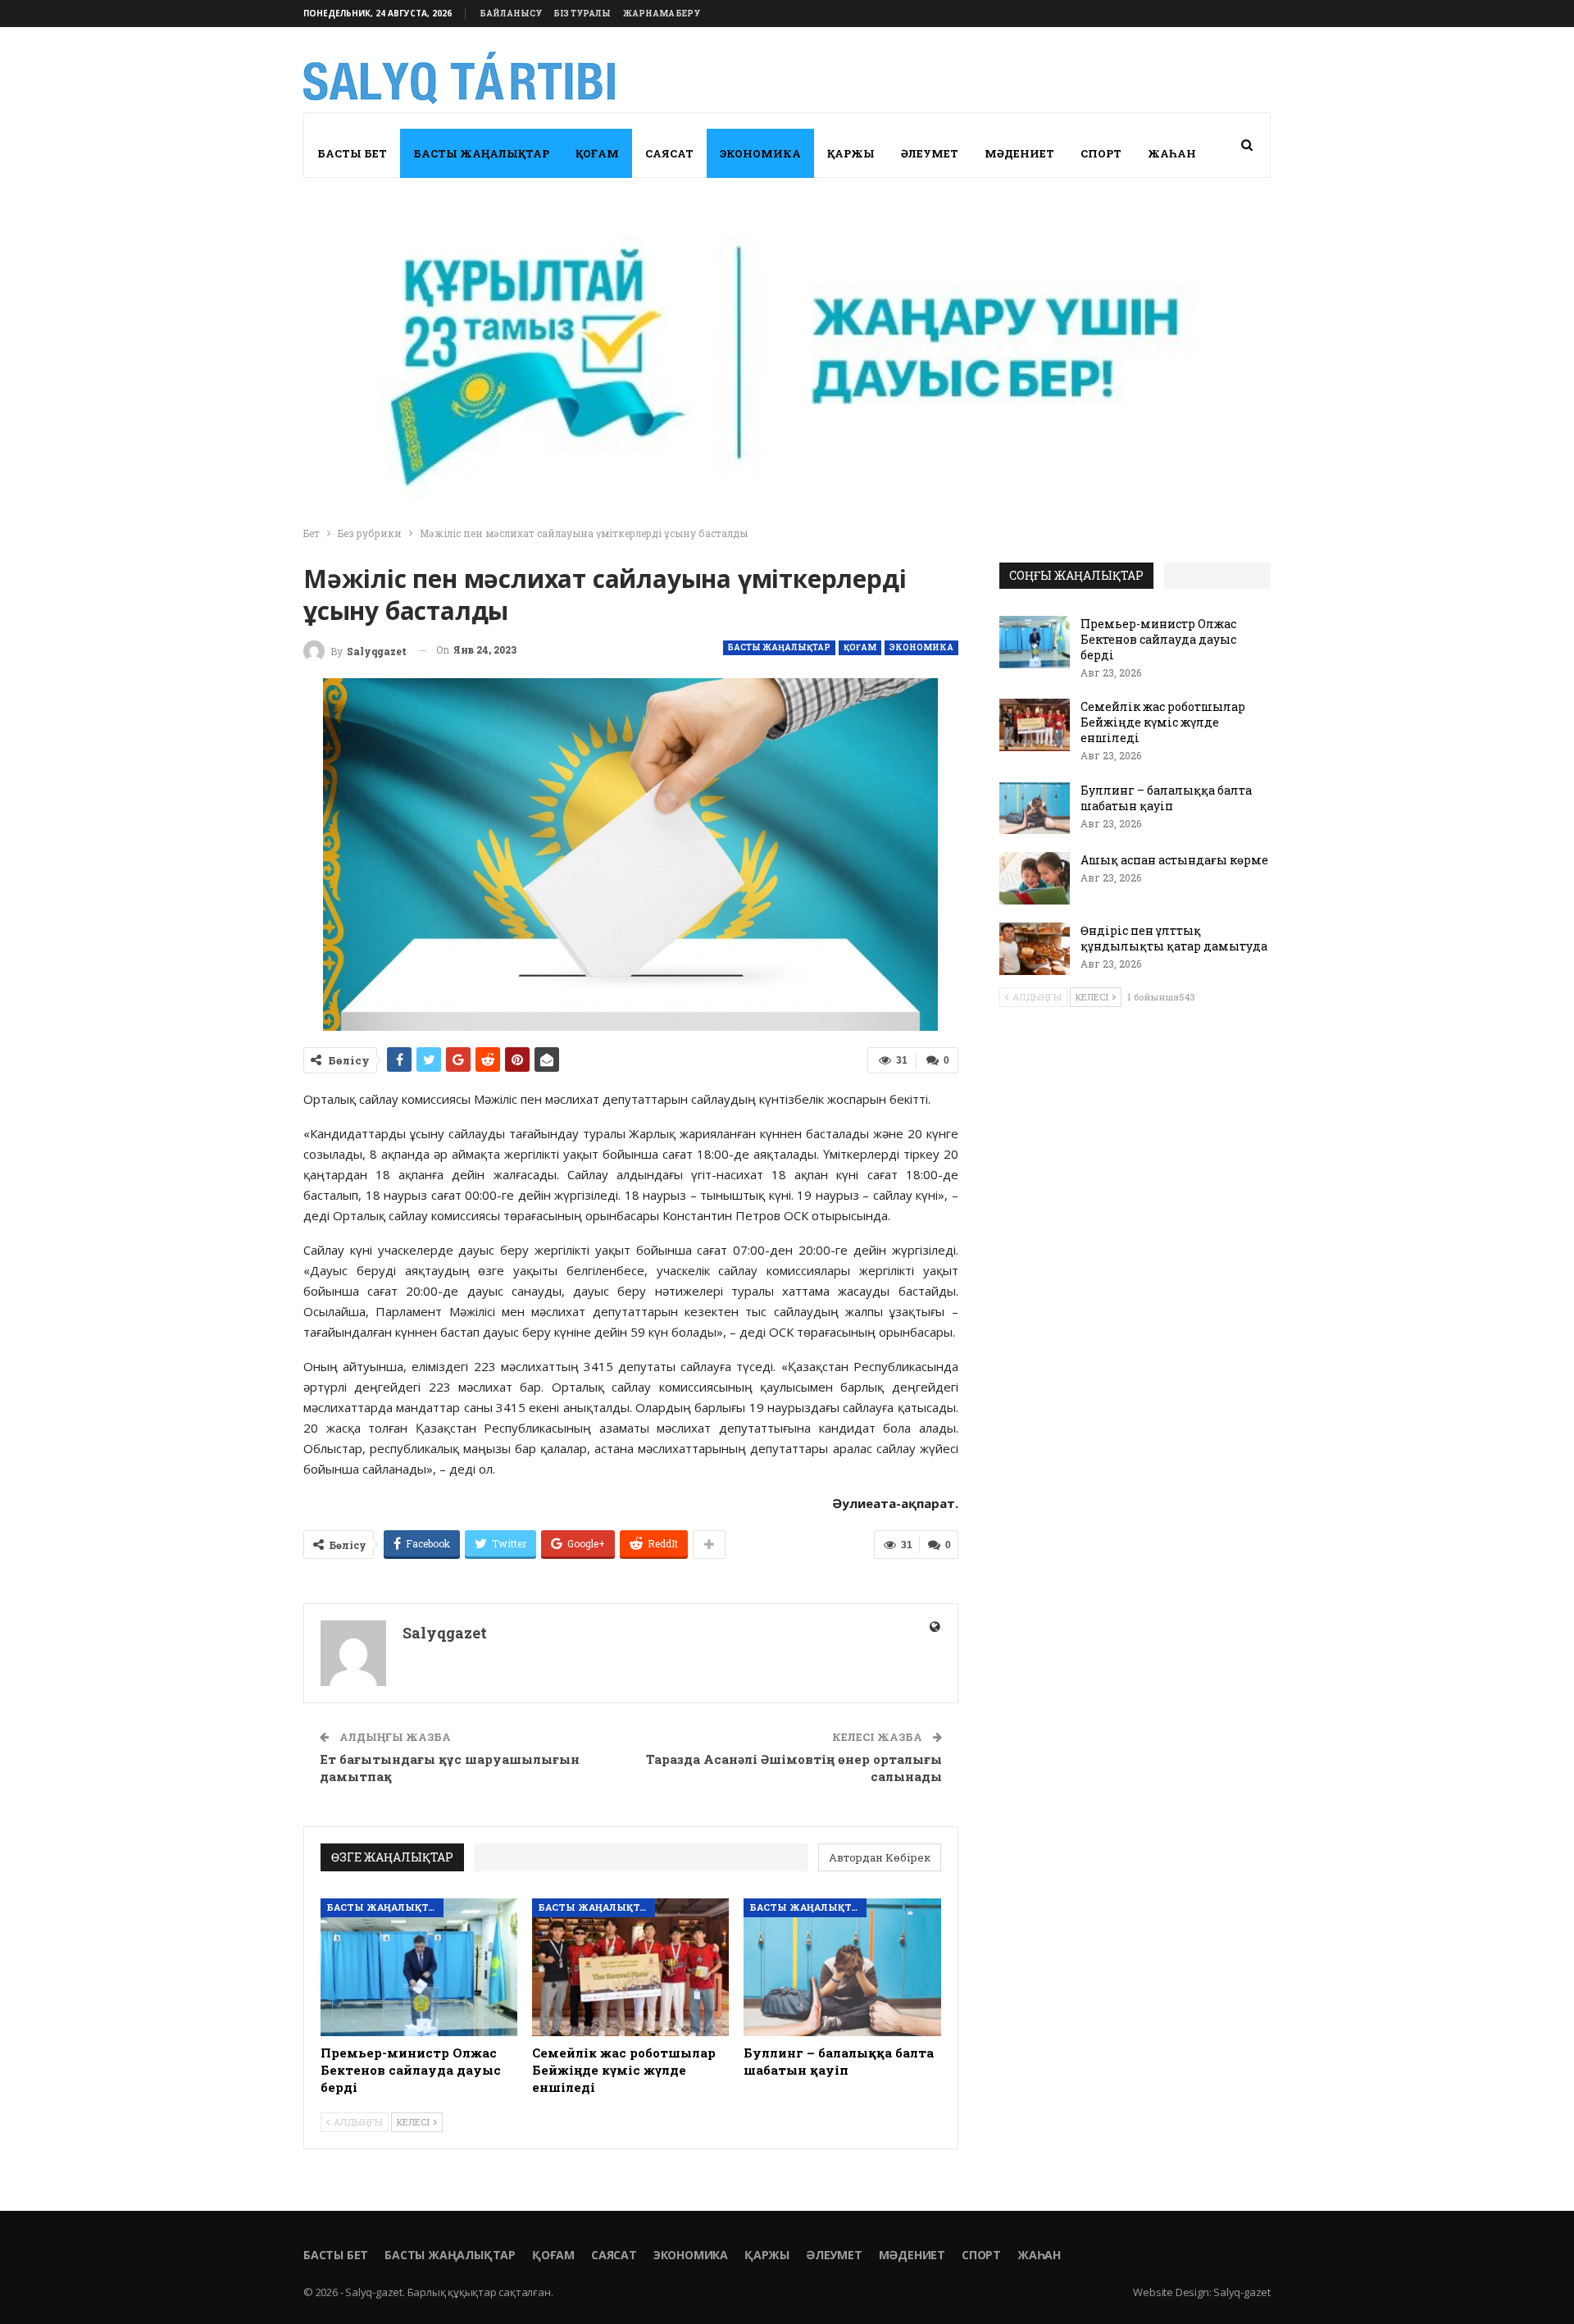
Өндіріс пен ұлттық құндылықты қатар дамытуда (1174, 938)
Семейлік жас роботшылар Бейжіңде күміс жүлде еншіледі (1163, 722)
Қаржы (851, 153)
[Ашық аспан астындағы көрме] (1035, 878)
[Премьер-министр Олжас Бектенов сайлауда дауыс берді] (419, 1967)
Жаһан (1172, 153)
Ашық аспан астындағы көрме (1174, 860)
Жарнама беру (662, 14)
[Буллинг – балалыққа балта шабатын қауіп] (842, 1967)
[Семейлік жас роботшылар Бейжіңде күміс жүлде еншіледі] (630, 1967)
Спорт (1101, 153)
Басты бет (352, 153)
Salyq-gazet (1242, 2292)
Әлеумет (930, 153)
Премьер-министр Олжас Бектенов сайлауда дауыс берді (1158, 639)
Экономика (760, 153)
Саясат (669, 153)
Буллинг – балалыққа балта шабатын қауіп (1166, 798)
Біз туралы (582, 14)
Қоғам (597, 153)
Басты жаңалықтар (481, 153)
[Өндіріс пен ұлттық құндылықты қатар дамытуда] (1035, 949)
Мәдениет (1019, 153)
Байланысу (511, 14)
